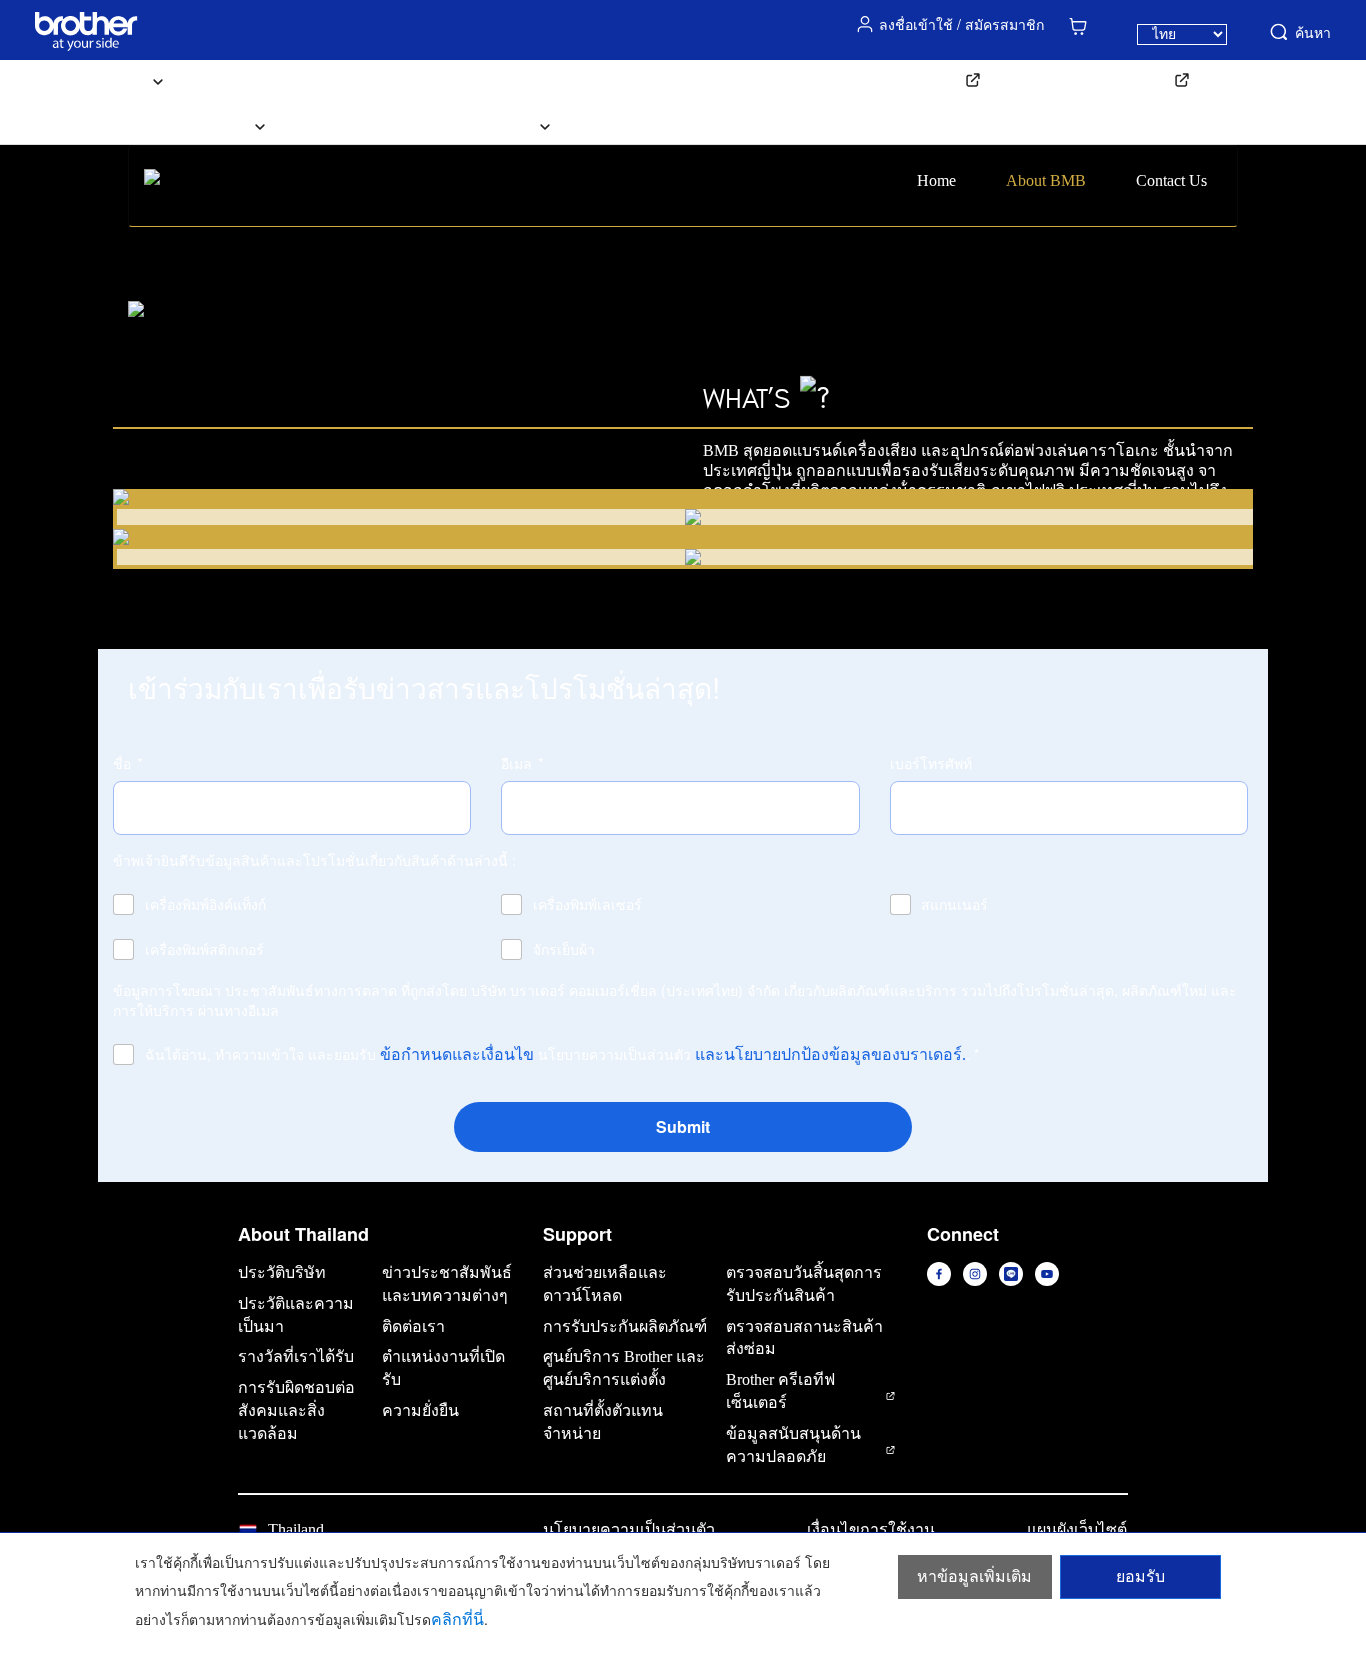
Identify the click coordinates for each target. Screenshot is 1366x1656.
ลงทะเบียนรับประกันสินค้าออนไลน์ (838, 79)
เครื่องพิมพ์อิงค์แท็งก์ (205, 904)
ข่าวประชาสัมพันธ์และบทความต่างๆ (447, 1284)
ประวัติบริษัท (282, 1272)
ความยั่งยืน (420, 1410)
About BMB (1046, 180)
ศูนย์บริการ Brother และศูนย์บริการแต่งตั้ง (624, 1368)
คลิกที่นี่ (457, 1619)
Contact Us (1171, 180)
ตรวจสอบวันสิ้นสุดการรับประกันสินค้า (804, 1284)
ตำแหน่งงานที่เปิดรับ (443, 1368)
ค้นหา (1313, 32)
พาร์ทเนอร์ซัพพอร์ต (1099, 79)
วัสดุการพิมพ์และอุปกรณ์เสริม (314, 79)
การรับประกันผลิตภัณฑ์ (625, 1326)
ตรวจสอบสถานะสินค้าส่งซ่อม (804, 1338)
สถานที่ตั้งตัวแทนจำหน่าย (603, 1422)
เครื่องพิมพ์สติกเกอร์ (204, 949)
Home (936, 180)
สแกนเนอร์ (954, 904)
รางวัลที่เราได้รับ (296, 1356)
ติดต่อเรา (628, 124)
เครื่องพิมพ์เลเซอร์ (587, 904)
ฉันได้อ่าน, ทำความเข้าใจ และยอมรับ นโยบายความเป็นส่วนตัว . (562, 1054)
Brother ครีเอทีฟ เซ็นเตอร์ (780, 1391)
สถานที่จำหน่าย (366, 124)
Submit (683, 1126)
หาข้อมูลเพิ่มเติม (974, 1576)
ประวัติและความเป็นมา (296, 1315)
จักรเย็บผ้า (564, 949)
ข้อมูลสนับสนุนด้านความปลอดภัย (793, 1445)
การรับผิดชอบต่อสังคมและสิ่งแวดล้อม (296, 1410)
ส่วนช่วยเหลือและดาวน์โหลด (567, 79)
